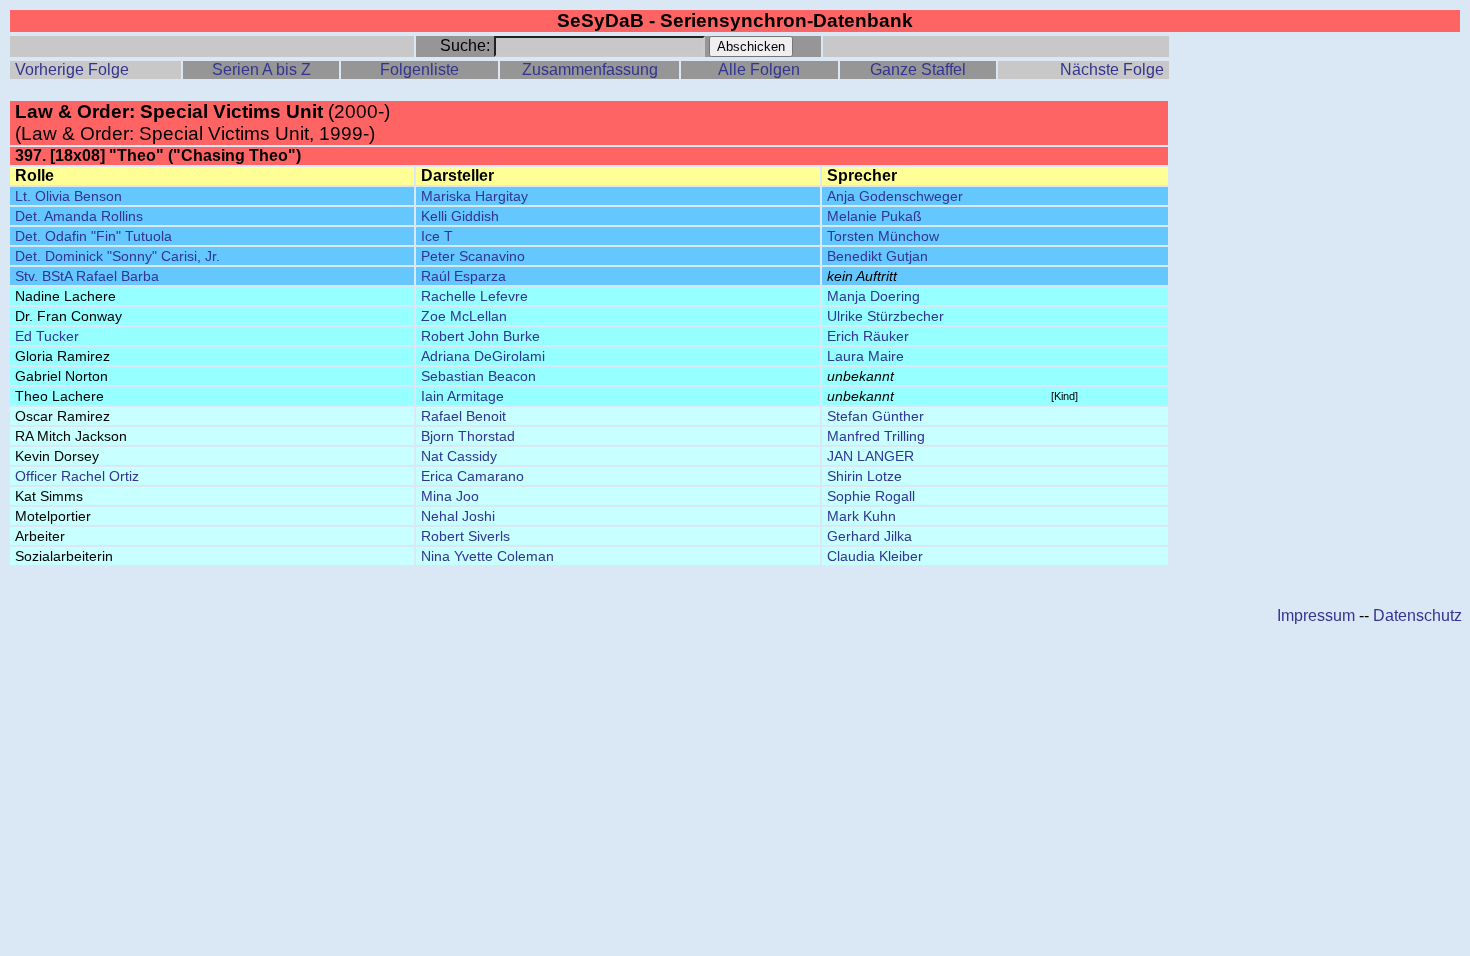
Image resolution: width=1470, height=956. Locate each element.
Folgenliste (419, 69)
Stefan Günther (875, 416)
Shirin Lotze (864, 476)
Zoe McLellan (464, 316)
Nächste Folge (1112, 69)
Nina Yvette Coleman (487, 556)
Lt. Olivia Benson (68, 196)
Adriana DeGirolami (483, 356)
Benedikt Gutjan (877, 256)
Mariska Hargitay (474, 196)
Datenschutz (1417, 615)
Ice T (437, 236)
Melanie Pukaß (874, 216)
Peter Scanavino (473, 256)
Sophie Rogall (871, 496)
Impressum (1316, 615)
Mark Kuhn (861, 516)
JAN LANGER (870, 456)
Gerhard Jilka (869, 536)
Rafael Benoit (463, 416)
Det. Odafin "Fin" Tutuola (93, 236)
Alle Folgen (759, 69)
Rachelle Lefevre (474, 296)
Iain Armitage (462, 396)
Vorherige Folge (72, 69)
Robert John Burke (480, 336)
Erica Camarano (472, 476)
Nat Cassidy (459, 456)
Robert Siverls (465, 536)
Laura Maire (865, 356)
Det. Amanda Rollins (79, 216)
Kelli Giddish (460, 216)
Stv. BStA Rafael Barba (87, 276)
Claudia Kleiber (875, 556)
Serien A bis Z (261, 69)
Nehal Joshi (458, 516)
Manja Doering (873, 296)
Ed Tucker (47, 336)
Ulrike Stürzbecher (885, 316)
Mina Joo (450, 496)
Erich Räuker (868, 336)
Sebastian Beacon (478, 376)
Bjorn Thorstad (468, 436)
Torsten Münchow (883, 236)
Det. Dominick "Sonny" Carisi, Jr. (117, 256)
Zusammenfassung (590, 69)
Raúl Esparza (463, 276)
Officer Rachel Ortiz (77, 476)
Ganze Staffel (918, 69)
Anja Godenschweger (895, 196)
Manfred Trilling (876, 436)
